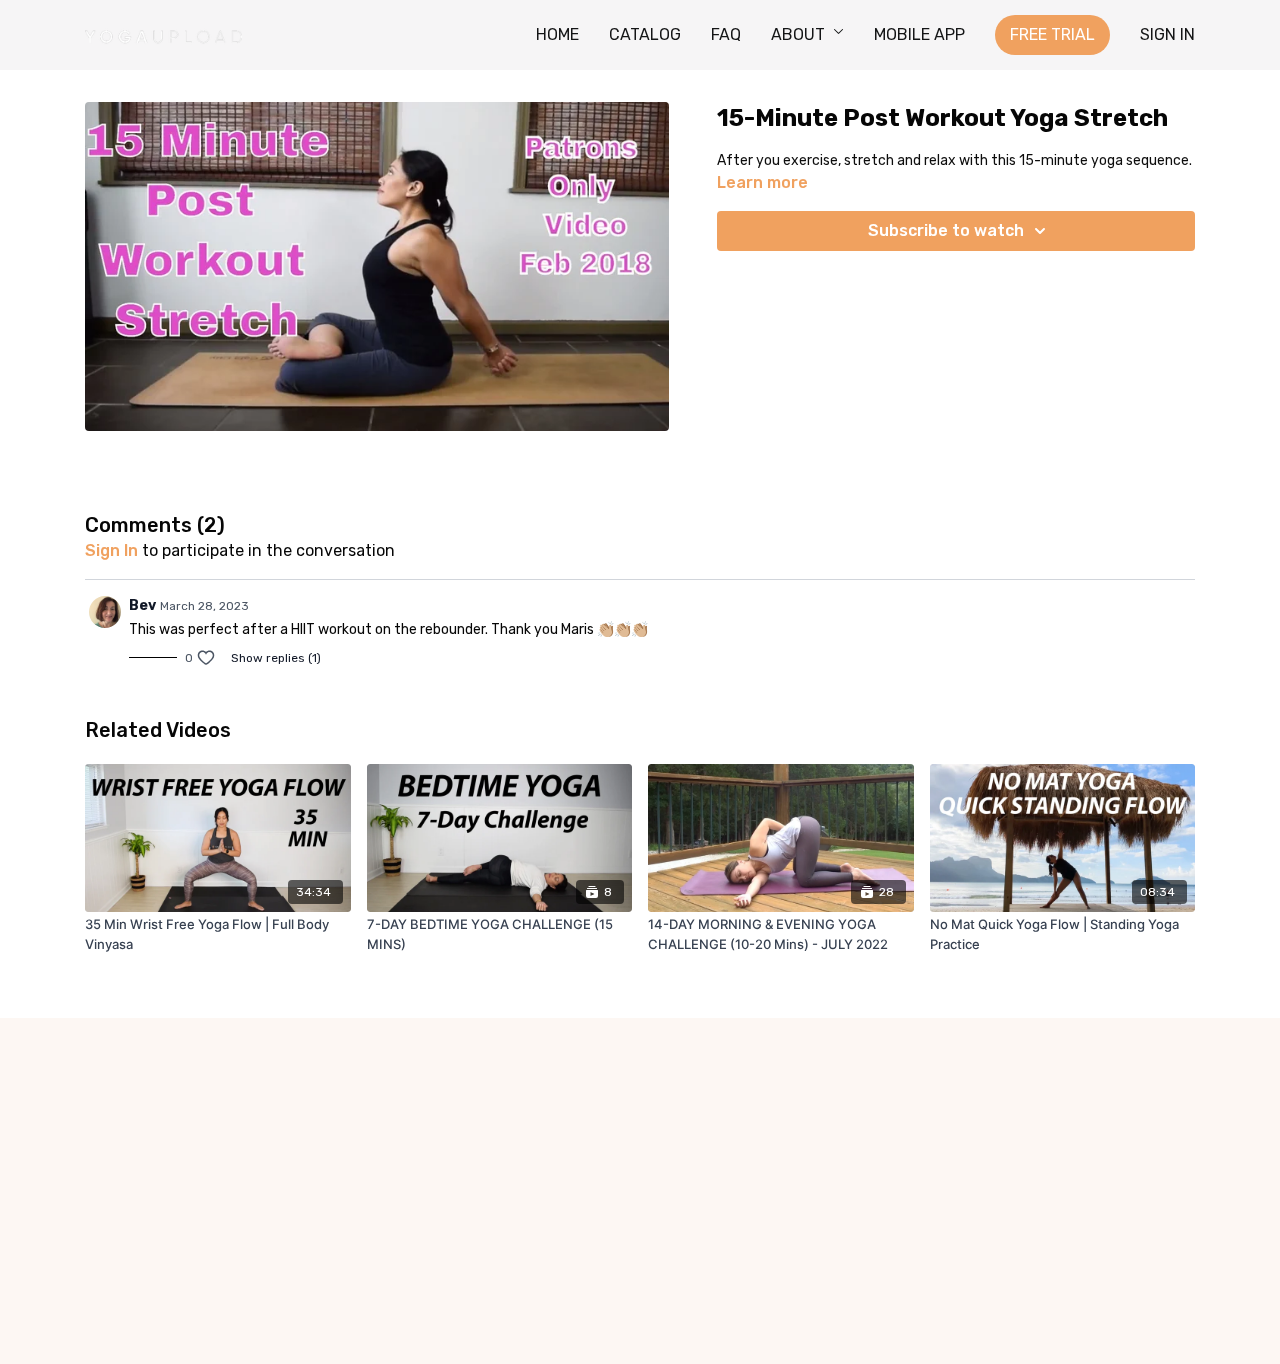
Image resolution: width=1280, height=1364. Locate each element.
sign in (111, 550)
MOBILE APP (919, 34)
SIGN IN (1167, 34)
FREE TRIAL (1052, 34)
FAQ (726, 34)
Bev (142, 605)
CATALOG (645, 34)
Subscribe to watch (946, 230)
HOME (557, 34)
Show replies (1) (276, 658)
